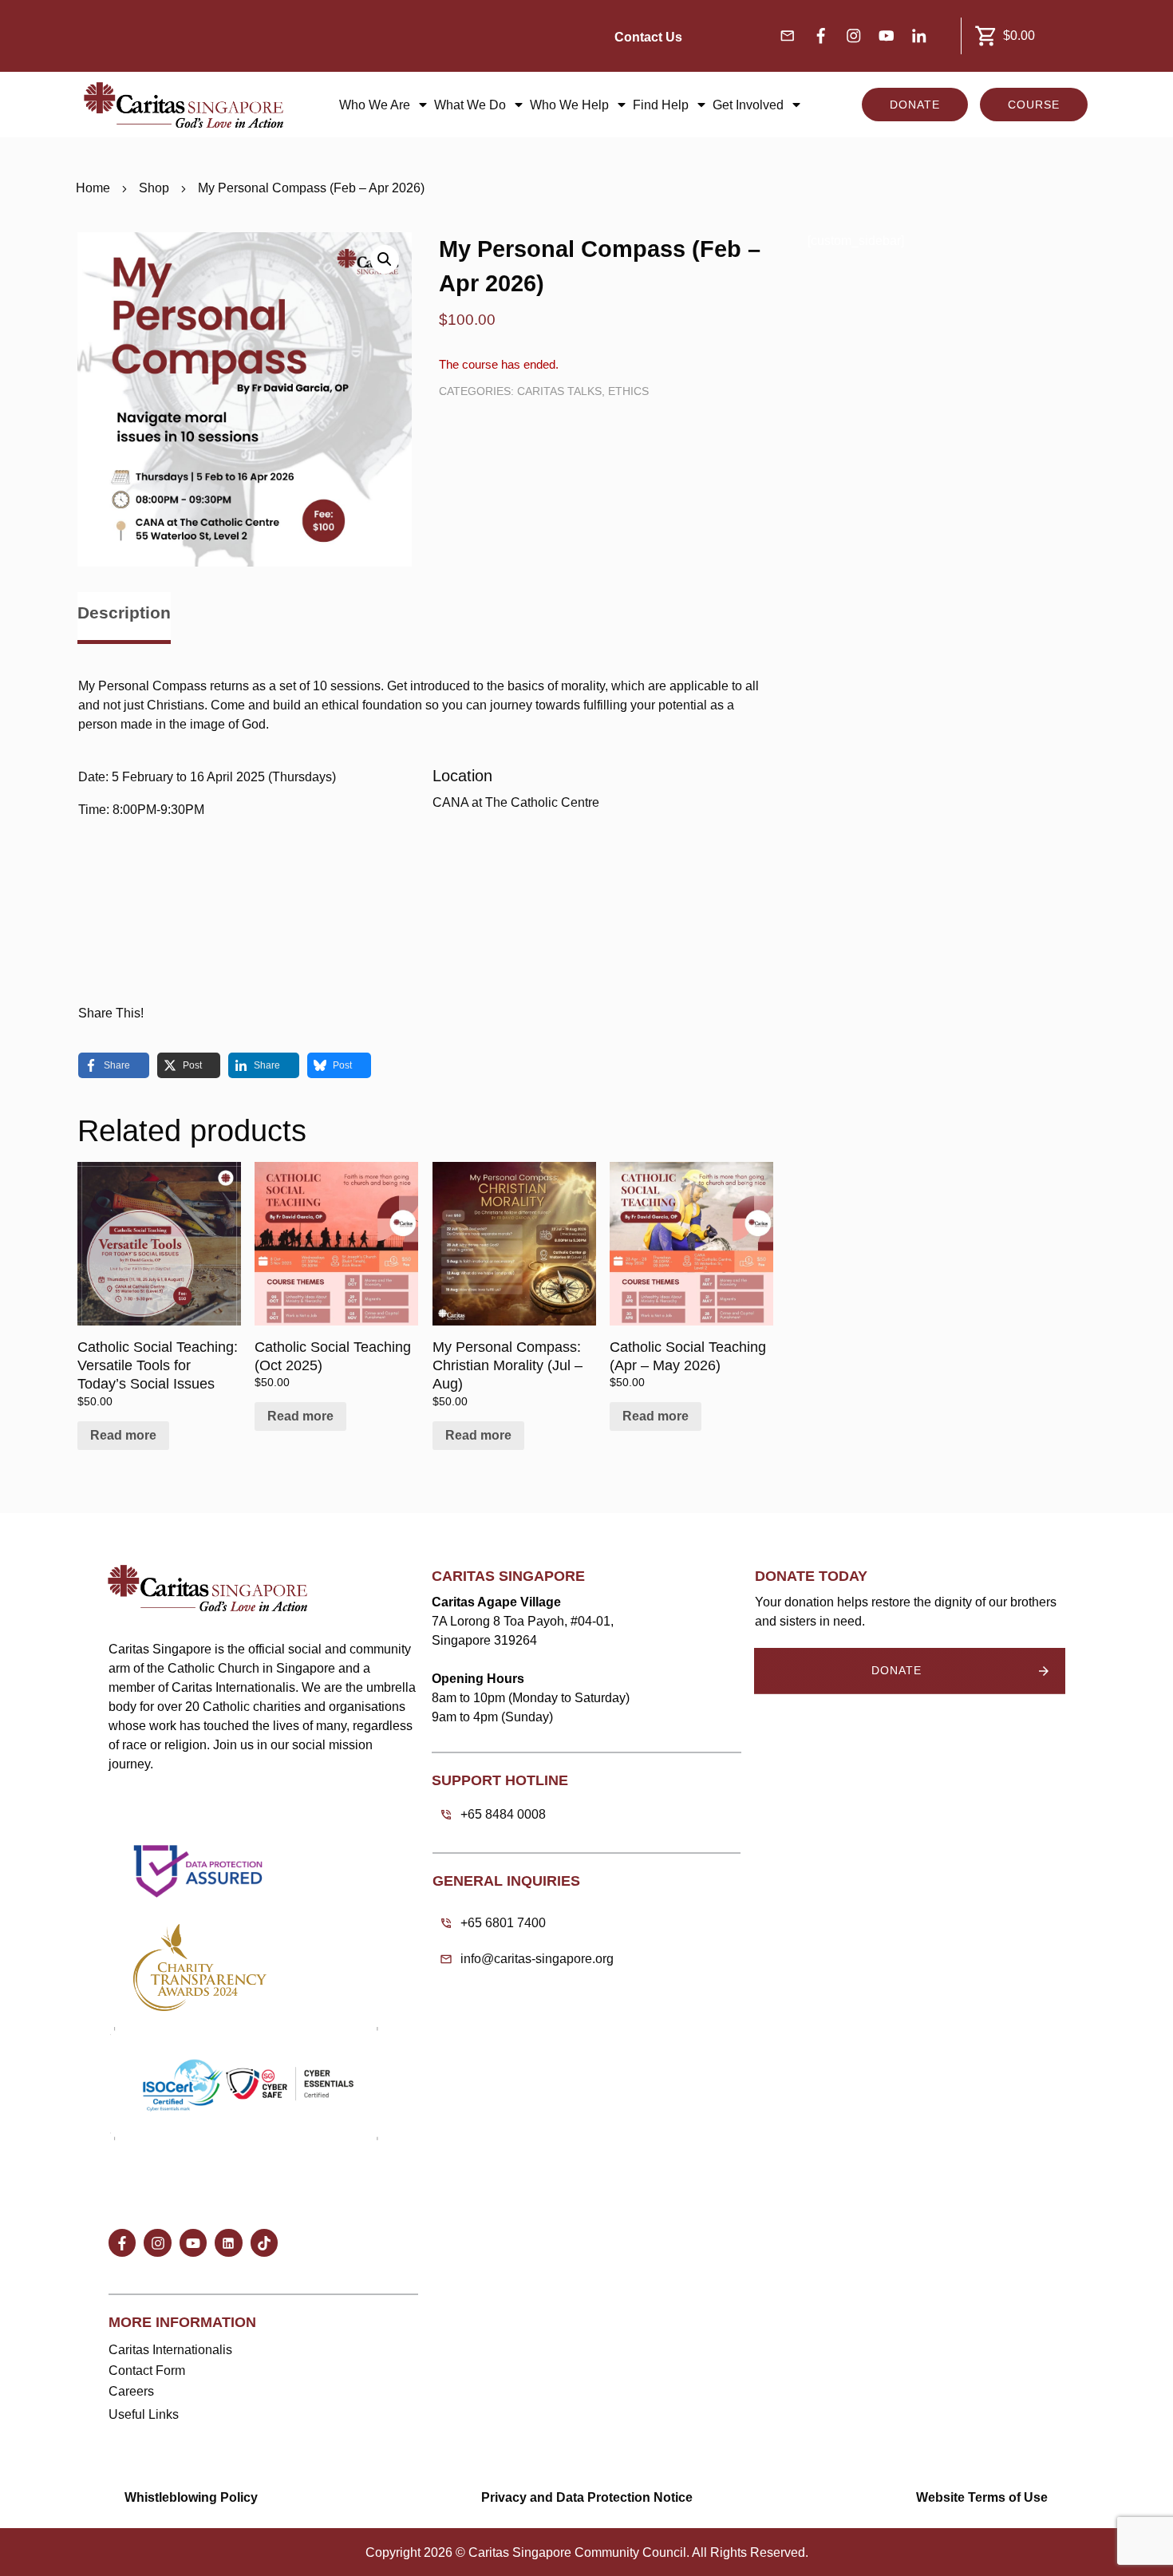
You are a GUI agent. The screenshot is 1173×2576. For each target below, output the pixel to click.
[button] (385, 259)
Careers (131, 2391)
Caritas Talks (559, 391)
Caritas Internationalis (170, 2350)
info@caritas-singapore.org (537, 1959)
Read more (123, 1435)
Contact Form (147, 2371)
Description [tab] (124, 612)
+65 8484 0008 (503, 1814)
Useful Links (144, 2414)
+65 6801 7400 (503, 1923)
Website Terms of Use (982, 2497)
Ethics (628, 391)
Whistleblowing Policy (191, 2497)
